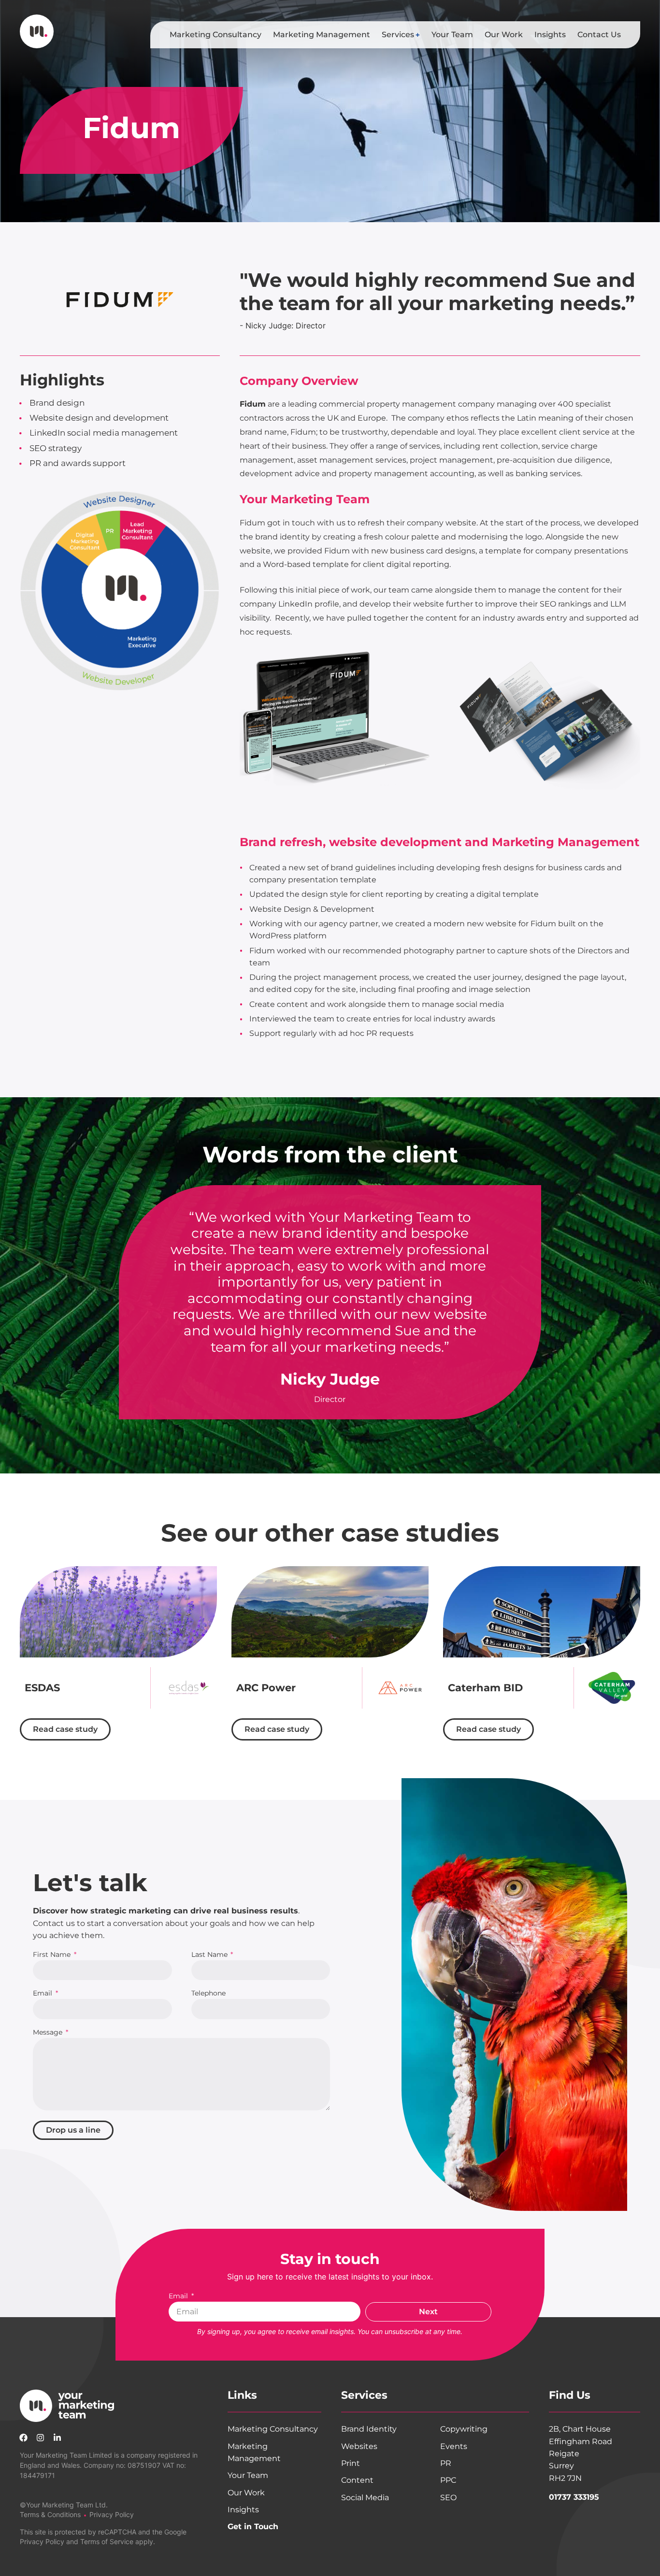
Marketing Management (322, 35)
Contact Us (599, 35)
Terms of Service (107, 2541)
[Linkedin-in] (57, 2437)
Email (43, 1994)
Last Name (210, 1955)
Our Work (504, 35)
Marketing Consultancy (215, 35)
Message (49, 2033)
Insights (550, 35)
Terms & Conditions (50, 2514)
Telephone (208, 1994)
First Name (53, 1955)
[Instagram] (41, 2437)
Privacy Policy (112, 2514)
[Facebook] (24, 2437)
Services (398, 35)
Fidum (253, 404)
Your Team (452, 35)
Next (428, 2312)
